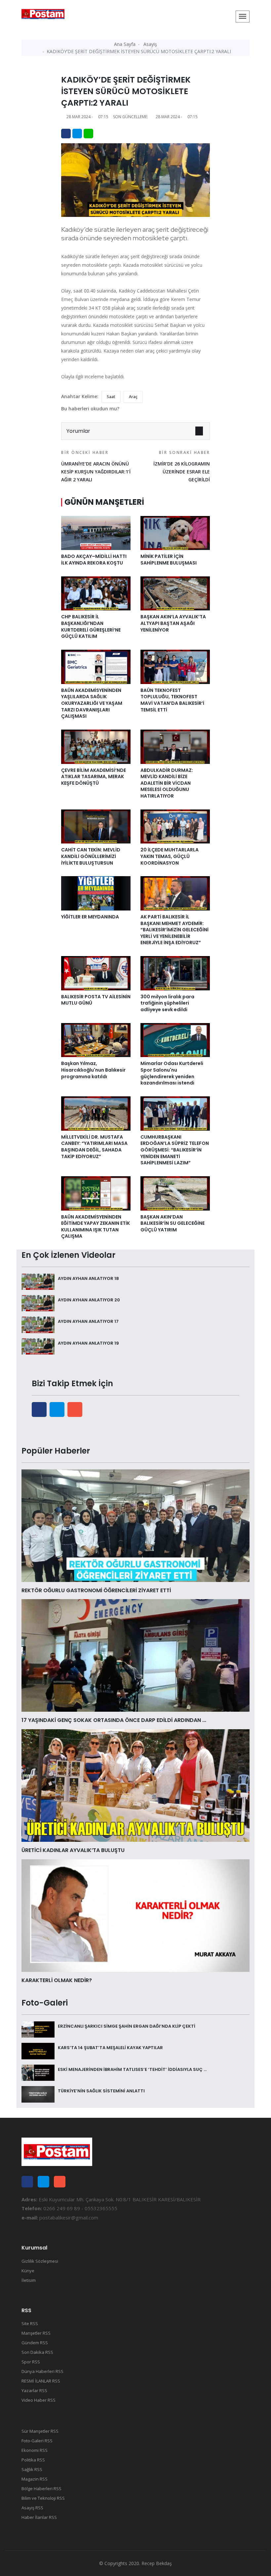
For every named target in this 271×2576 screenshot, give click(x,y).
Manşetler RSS (36, 2333)
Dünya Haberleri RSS (42, 2371)
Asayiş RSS (32, 2508)
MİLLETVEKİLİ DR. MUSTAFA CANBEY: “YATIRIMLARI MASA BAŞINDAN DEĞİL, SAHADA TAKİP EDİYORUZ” (94, 1147)
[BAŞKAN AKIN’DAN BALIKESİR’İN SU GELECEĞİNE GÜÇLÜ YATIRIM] (175, 1193)
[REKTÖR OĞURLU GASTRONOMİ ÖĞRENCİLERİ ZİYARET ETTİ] (135, 1525)
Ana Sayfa (125, 44)
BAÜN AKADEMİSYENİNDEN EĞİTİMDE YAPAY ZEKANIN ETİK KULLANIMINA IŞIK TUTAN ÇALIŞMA (96, 1227)
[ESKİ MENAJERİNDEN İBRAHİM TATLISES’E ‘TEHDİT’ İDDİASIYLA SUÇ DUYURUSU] (38, 2072)
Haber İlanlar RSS (39, 2517)
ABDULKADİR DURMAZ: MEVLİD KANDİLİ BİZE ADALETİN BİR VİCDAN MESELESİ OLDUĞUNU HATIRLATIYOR (167, 783)
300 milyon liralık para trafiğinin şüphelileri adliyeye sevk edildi (167, 1003)
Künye (28, 2271)
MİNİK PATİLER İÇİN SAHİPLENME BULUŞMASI (169, 560)
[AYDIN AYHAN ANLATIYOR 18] (38, 1281)
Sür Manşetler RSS (40, 2431)
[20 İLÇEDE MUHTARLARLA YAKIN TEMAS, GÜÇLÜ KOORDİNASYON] (175, 826)
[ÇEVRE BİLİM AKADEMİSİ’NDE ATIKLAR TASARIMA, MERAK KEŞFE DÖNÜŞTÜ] (96, 746)
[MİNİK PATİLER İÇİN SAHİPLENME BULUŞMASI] (175, 532)
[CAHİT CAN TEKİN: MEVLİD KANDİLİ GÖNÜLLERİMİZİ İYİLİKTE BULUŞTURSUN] (96, 826)
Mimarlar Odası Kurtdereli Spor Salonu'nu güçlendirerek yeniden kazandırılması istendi (172, 1073)
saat (111, 397)
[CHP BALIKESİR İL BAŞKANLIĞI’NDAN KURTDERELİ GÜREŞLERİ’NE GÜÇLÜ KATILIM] (96, 593)
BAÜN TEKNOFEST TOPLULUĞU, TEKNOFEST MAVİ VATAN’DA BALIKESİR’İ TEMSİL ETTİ (172, 700)
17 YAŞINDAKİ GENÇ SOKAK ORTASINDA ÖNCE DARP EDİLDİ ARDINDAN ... (114, 1720)
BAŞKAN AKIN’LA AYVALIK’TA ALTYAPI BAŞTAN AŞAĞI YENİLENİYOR (173, 623)
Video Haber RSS (39, 2400)
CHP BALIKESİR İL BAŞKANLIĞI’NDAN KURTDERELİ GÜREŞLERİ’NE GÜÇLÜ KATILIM (91, 626)
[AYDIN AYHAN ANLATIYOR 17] (38, 1324)
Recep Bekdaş (157, 2563)
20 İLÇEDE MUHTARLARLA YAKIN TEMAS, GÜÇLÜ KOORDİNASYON (170, 856)
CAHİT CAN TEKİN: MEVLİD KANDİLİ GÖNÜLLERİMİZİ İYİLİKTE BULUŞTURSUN (91, 856)
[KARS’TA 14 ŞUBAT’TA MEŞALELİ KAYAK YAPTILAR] (38, 2050)
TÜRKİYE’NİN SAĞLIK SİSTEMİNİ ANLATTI (101, 2091)
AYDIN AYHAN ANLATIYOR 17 (88, 1321)
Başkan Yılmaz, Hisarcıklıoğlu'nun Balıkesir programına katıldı (93, 1070)
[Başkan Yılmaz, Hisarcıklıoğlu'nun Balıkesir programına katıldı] (96, 1040)
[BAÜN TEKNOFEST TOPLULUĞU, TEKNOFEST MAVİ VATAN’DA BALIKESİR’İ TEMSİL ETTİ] (175, 666)
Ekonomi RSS (35, 2450)
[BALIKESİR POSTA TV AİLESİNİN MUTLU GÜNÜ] (96, 973)
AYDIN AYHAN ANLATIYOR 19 (88, 1343)
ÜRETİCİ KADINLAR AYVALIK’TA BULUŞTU (73, 1850)
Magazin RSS (35, 2479)
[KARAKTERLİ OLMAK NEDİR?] (135, 1915)
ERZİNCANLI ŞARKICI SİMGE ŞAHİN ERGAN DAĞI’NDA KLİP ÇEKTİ (127, 2026)
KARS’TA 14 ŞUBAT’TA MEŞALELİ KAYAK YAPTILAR (110, 2048)
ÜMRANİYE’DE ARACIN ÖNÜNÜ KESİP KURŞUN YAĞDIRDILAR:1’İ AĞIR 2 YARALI (96, 466)
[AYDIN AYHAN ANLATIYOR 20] (38, 1303)
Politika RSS (33, 2460)
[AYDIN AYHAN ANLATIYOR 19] (38, 1346)
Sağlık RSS (32, 2469)
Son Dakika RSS (37, 2352)
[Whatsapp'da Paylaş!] (88, 134)
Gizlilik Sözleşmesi (40, 2261)
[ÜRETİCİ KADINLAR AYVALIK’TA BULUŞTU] (135, 1785)
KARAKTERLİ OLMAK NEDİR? (57, 1980)
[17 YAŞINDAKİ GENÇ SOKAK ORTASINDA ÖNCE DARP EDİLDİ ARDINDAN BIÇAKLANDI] (135, 1655)
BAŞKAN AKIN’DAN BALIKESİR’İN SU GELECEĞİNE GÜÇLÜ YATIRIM (173, 1223)
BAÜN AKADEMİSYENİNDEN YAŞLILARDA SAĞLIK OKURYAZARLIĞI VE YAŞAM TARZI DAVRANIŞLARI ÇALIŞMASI (92, 703)
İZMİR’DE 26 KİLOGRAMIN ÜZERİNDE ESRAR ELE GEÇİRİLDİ (182, 466)
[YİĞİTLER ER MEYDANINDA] (96, 893)
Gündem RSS (35, 2343)
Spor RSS (31, 2362)
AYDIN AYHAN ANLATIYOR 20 (89, 1300)
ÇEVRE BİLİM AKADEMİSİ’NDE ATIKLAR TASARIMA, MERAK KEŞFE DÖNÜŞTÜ (94, 777)
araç (133, 397)
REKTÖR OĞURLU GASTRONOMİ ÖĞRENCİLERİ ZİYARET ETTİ (96, 1590)
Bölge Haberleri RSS (41, 2489)
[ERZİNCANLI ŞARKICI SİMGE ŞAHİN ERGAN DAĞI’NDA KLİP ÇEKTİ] (38, 2029)
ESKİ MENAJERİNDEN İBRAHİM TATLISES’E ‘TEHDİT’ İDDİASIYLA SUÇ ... (132, 2069)
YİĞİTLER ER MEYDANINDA (90, 917)
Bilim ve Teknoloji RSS (43, 2498)
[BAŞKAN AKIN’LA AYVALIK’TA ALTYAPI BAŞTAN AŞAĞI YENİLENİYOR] (175, 593)
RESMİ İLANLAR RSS (41, 2381)
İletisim (29, 2280)
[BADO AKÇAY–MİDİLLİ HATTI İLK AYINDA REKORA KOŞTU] (96, 532)
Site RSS (30, 2323)
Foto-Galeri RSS (37, 2441)
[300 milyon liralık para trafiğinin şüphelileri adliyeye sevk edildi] (175, 973)
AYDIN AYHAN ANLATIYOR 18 (88, 1278)
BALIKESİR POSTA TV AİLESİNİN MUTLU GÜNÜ (96, 1000)
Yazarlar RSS (34, 2390)
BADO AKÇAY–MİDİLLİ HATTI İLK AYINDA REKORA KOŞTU (94, 560)
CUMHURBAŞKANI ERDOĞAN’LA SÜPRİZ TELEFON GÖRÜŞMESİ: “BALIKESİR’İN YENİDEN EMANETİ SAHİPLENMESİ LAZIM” (175, 1150)
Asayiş (150, 44)
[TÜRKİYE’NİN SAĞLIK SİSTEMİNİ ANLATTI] (38, 2094)
